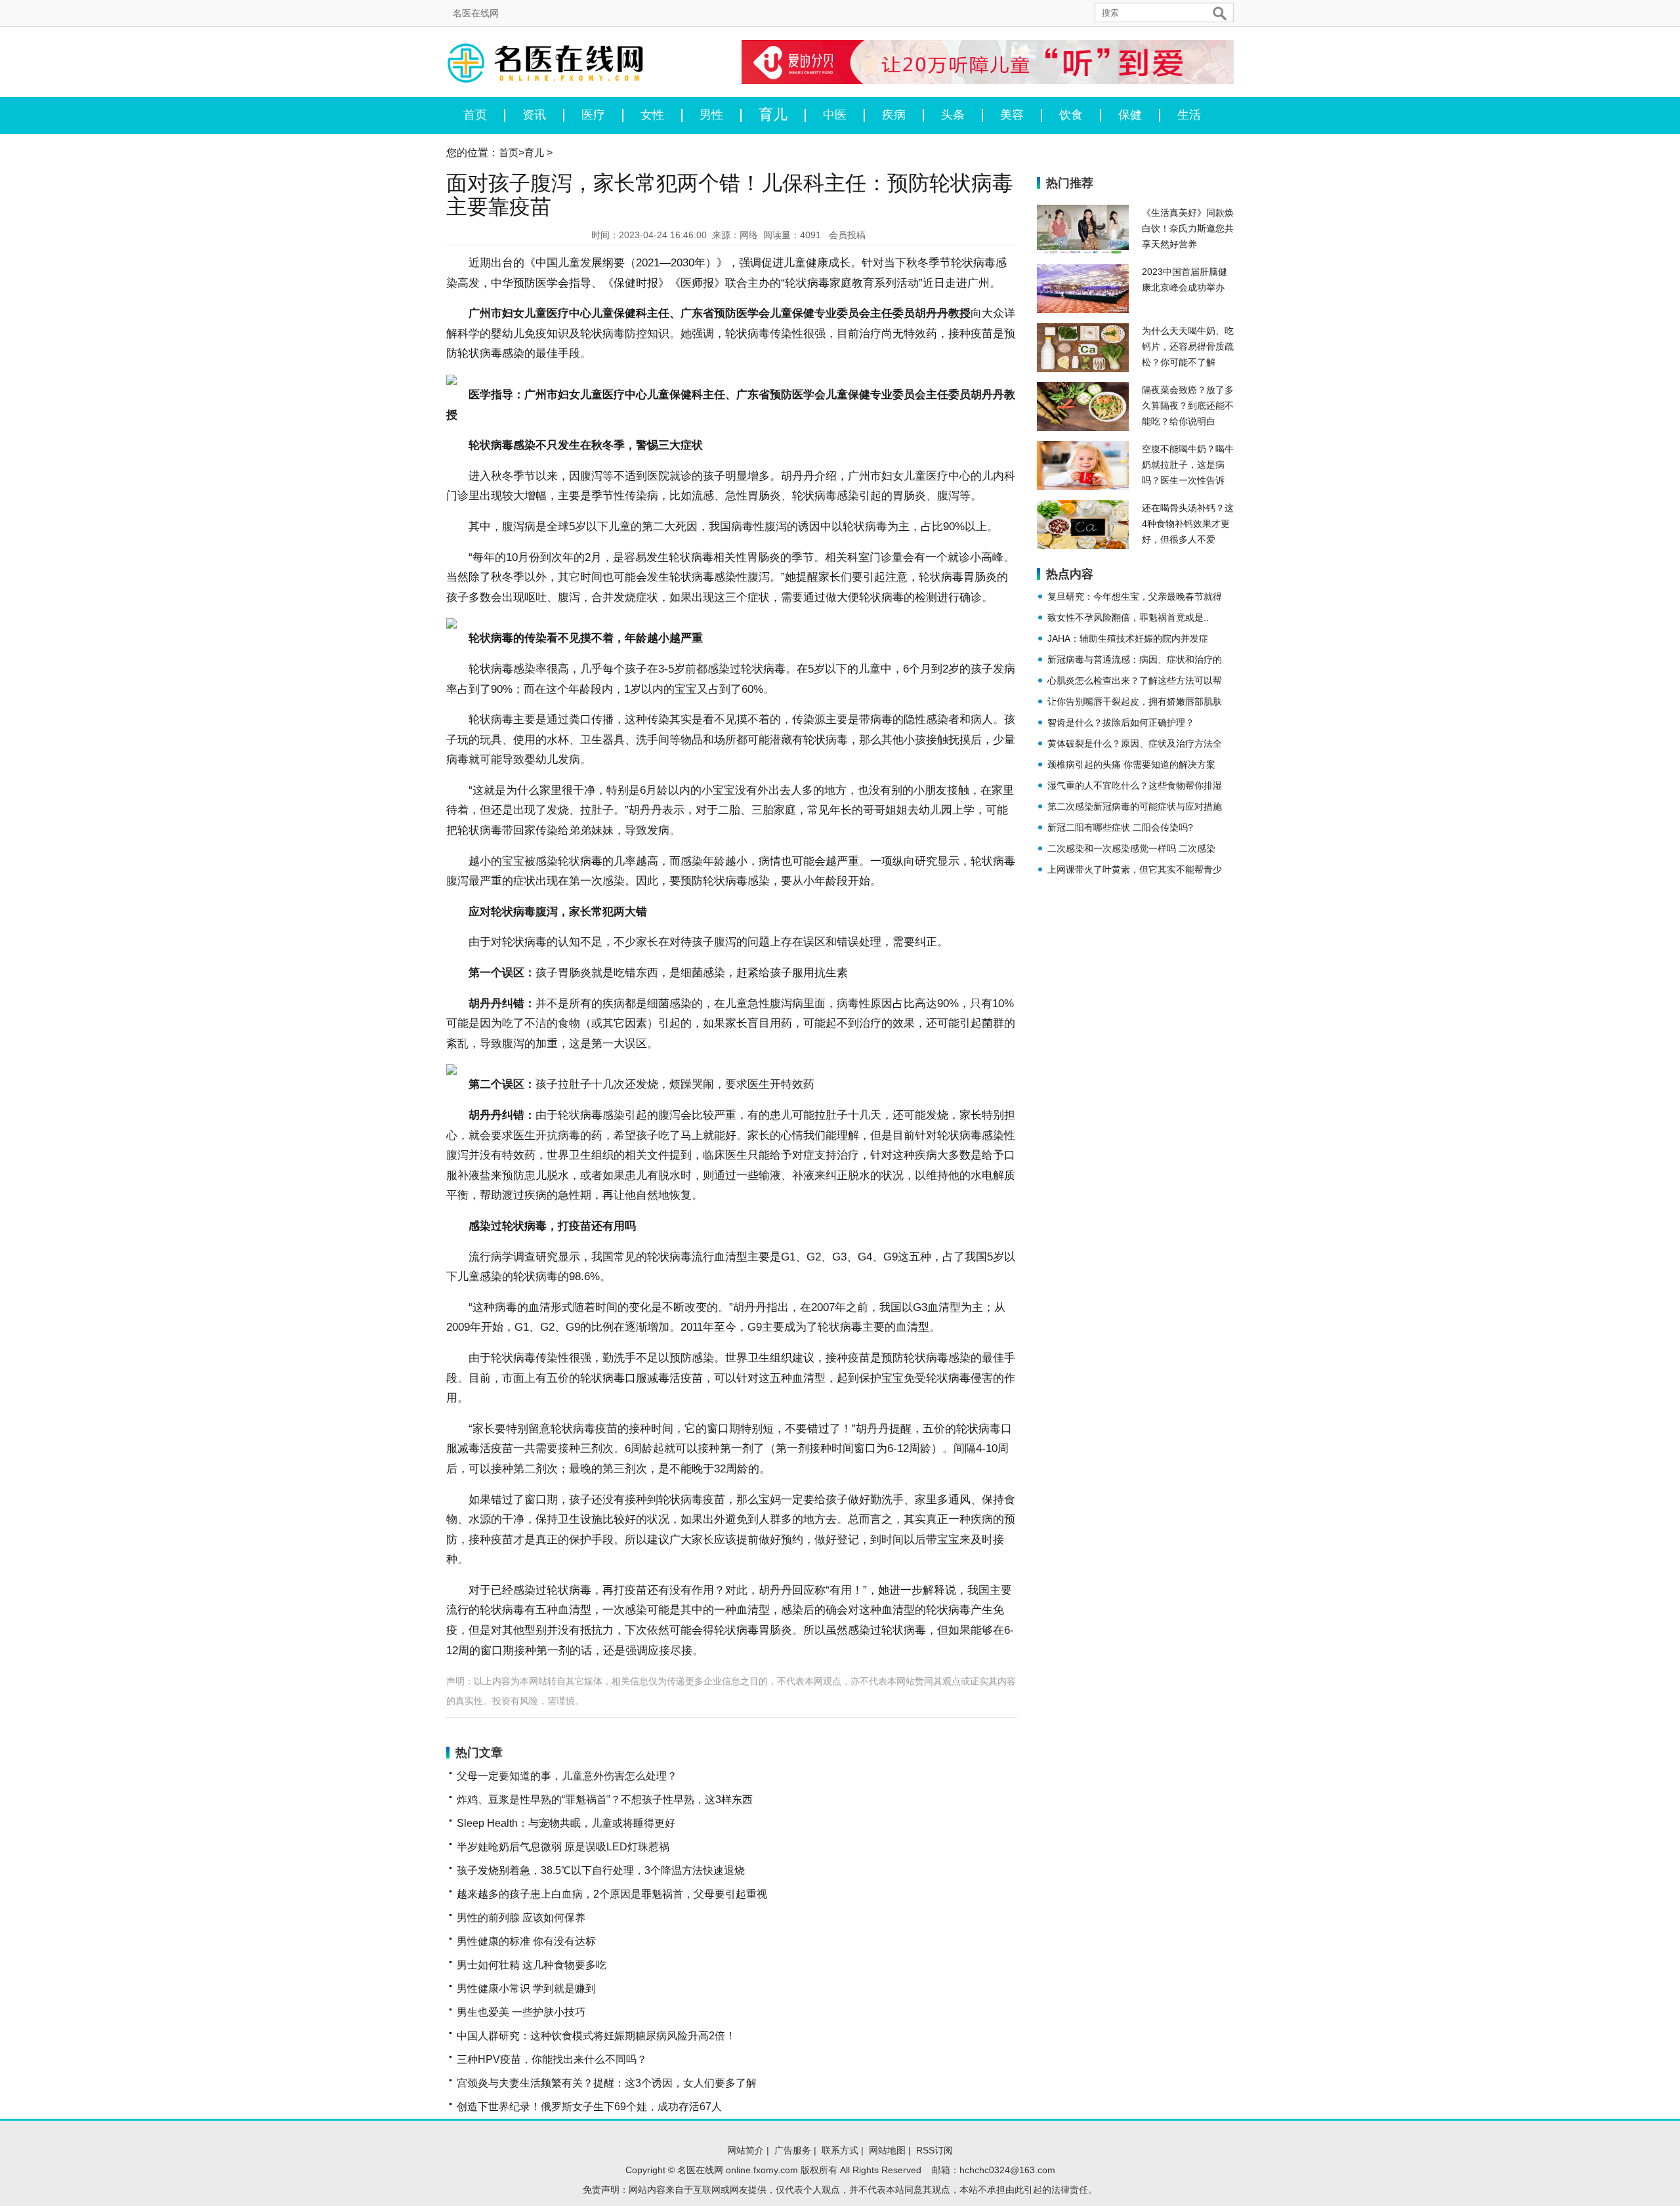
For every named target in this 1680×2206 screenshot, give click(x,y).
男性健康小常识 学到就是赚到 (526, 1988)
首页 (475, 115)
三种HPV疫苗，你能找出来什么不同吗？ (552, 2059)
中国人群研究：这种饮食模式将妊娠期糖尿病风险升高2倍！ (596, 2036)
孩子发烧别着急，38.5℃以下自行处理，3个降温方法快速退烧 (601, 1870)
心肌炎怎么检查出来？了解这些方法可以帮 (1135, 680)
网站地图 (887, 2150)
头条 (953, 115)
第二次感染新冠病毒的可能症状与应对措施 (1135, 806)
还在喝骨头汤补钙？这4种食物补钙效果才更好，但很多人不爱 (1188, 524)
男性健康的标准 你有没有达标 (526, 1941)
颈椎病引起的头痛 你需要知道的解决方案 (1131, 764)
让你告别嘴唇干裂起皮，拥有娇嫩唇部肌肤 (1135, 701)
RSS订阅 (934, 2150)
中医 (835, 115)
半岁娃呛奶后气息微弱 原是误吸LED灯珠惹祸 (563, 1847)
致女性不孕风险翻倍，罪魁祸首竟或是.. (1128, 617)
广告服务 (793, 2150)
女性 (652, 115)
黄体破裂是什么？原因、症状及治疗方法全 (1135, 743)
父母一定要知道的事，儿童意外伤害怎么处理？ (567, 1776)
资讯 (534, 115)
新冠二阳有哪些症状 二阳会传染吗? (1120, 827)
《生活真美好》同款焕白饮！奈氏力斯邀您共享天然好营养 (1188, 228)
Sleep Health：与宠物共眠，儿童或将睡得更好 (566, 1823)
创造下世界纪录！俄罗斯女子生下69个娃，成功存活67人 (589, 2107)
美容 (1012, 115)
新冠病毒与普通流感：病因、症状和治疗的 (1135, 659)
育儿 (773, 115)
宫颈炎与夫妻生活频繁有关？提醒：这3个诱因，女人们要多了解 (607, 2083)
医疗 (593, 115)
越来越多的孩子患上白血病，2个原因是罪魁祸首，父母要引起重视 (612, 1894)
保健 (1130, 115)
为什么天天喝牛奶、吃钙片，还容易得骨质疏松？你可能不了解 (1188, 346)
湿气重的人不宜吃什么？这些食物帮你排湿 (1135, 785)
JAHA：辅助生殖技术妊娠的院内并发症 (1128, 638)
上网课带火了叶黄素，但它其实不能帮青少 (1135, 869)
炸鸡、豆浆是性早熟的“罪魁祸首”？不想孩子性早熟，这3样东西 (605, 1800)
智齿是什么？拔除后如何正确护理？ (1121, 722)
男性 (711, 115)
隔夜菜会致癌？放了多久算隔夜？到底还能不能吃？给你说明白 (1188, 406)
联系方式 (840, 2150)
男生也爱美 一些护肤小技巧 (521, 2012)
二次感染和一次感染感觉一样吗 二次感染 (1131, 848)
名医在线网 (476, 13)
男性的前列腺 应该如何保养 (521, 1918)
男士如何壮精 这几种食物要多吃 (532, 1965)
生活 (1189, 115)
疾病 (894, 115)
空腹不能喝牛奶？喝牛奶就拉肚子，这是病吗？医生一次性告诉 (1188, 465)
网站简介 (745, 2150)
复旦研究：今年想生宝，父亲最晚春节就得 (1135, 596)
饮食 (1071, 115)
